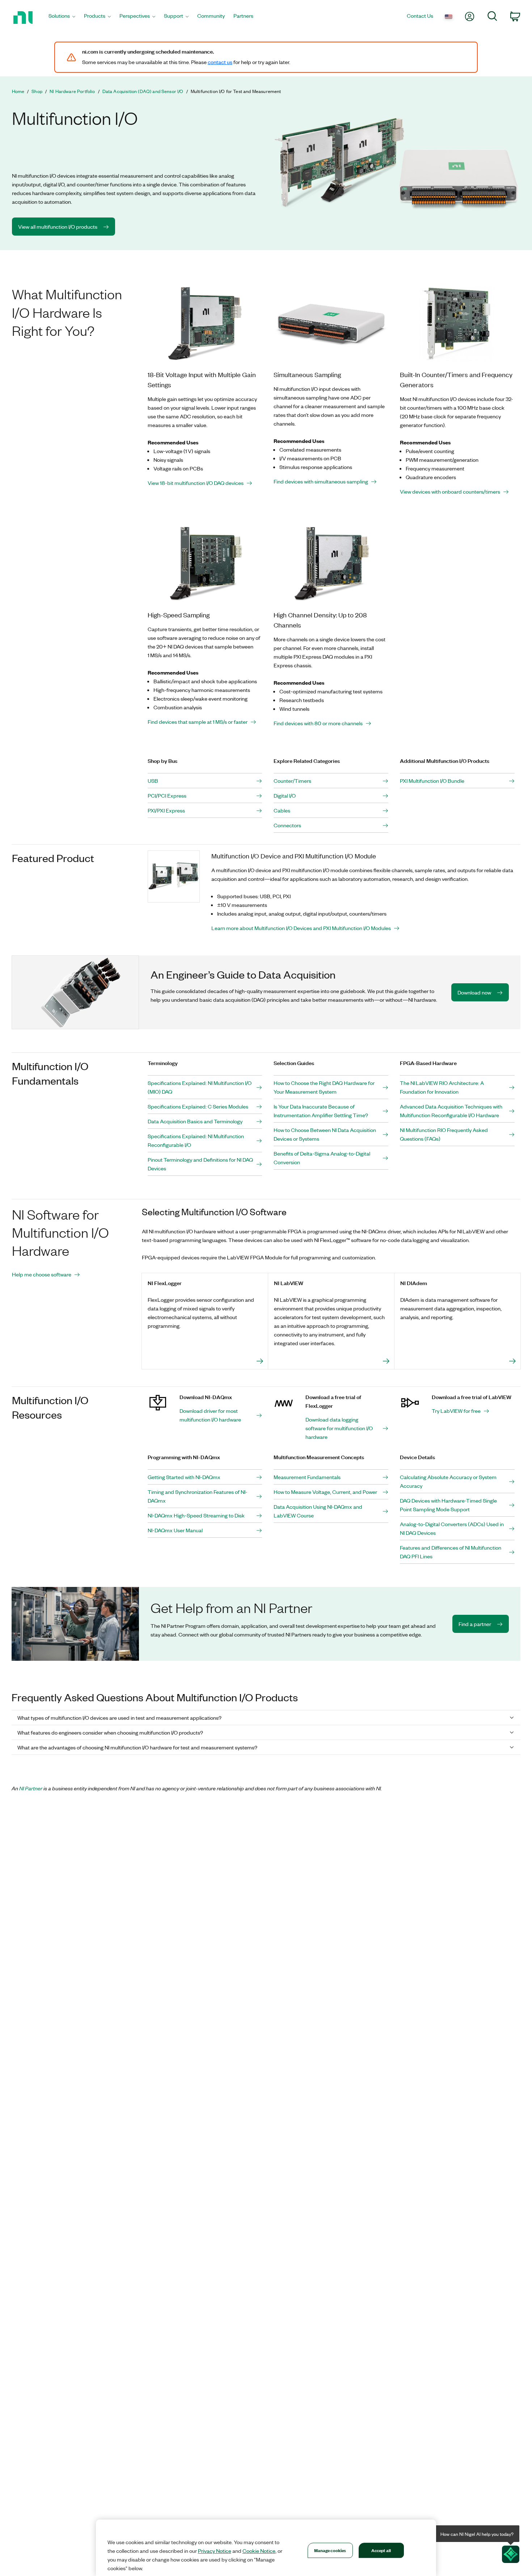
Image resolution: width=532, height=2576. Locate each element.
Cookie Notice (259, 2551)
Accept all (381, 2550)
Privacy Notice (215, 2551)
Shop (37, 91)
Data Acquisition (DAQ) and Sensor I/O (143, 91)
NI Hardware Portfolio (72, 91)
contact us (220, 62)
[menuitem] (62, 18)
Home (18, 91)
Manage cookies (330, 2550)
